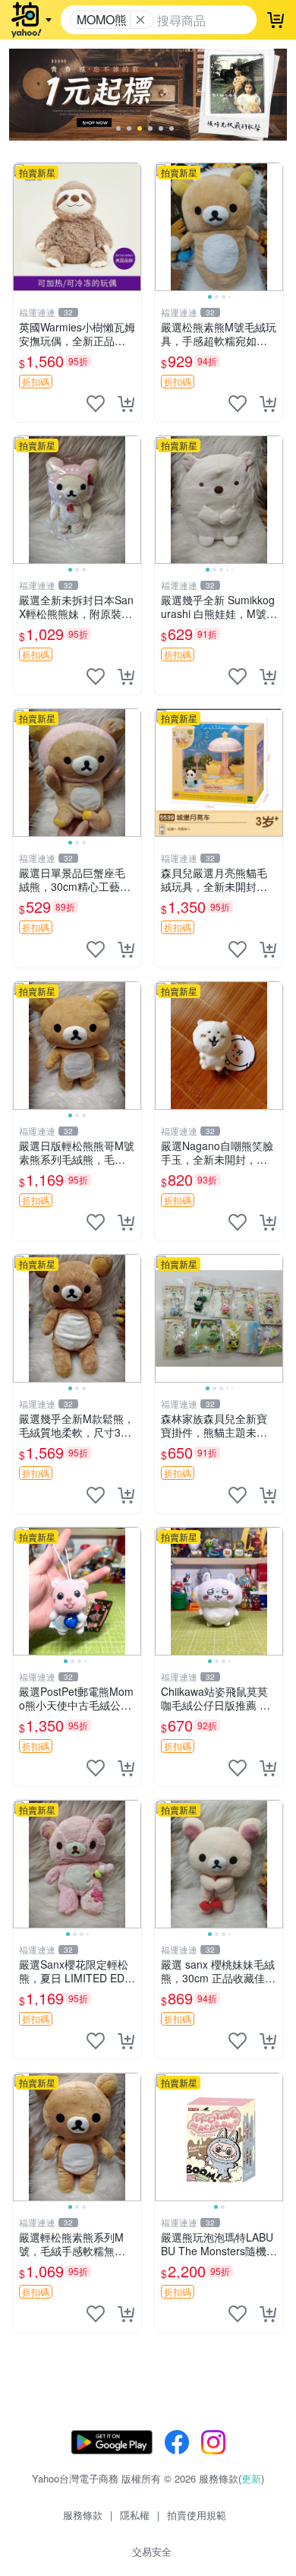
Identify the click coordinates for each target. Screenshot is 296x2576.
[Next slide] (273, 227)
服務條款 (83, 2515)
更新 (251, 2478)
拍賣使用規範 (197, 2515)
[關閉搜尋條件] (140, 20)
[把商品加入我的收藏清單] (96, 404)
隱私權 (135, 2515)
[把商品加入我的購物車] (126, 404)
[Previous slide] (165, 227)
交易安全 (152, 2551)
